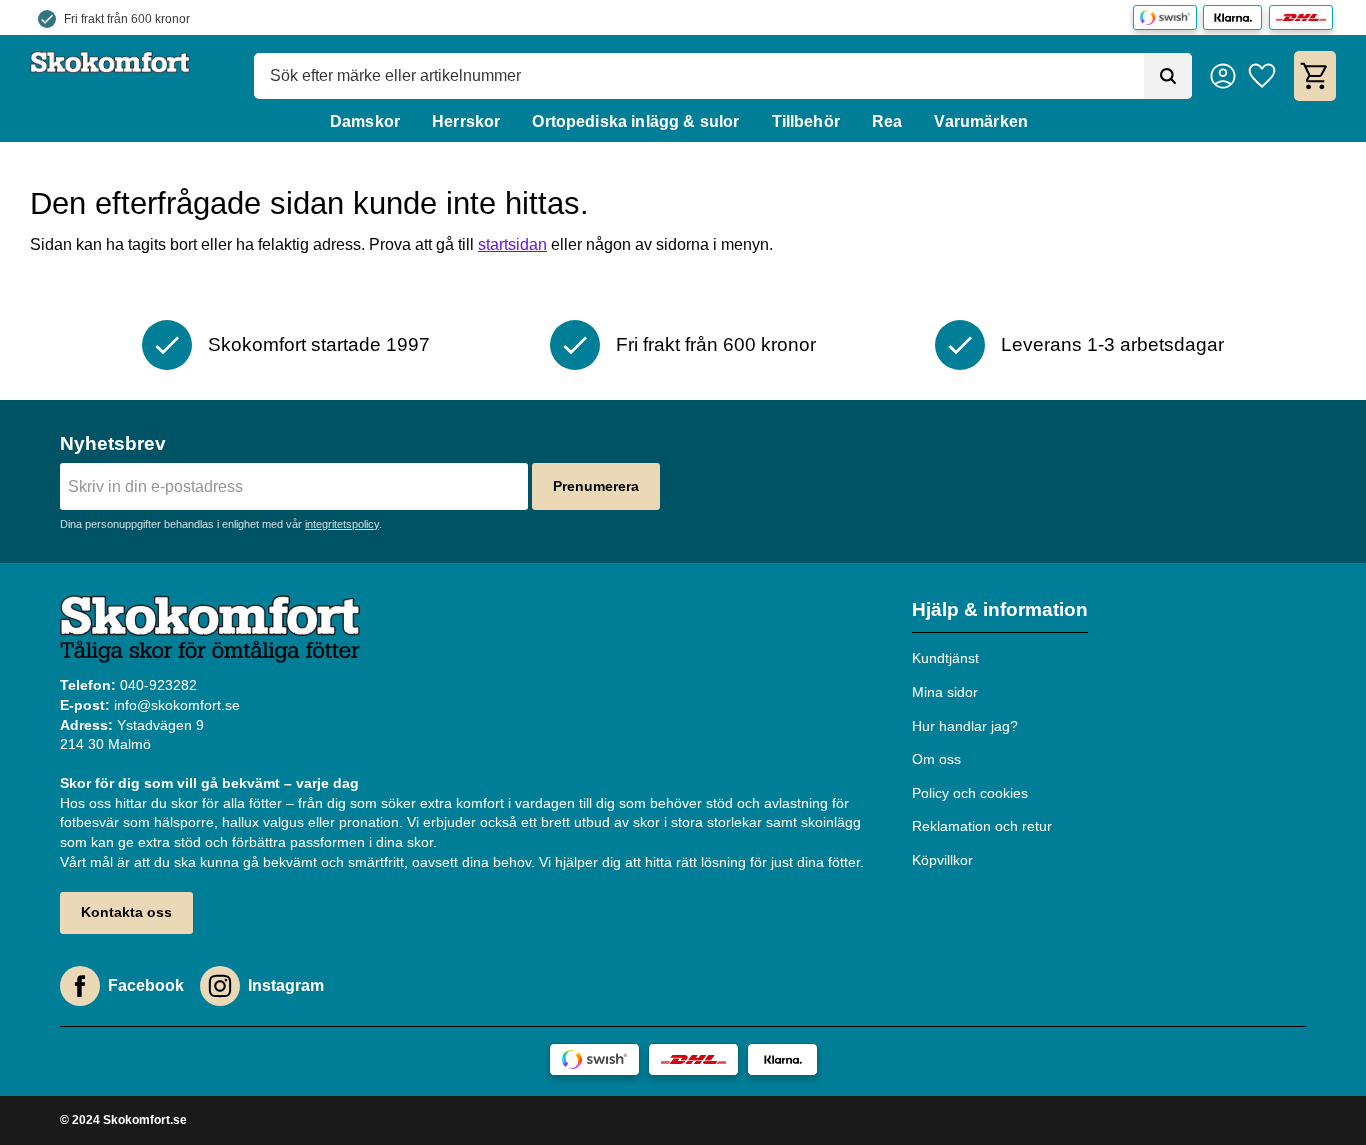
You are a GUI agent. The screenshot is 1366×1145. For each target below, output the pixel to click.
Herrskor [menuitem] (466, 121)
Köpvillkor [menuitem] (942, 860)
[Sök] (1168, 76)
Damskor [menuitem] (365, 121)
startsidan (512, 244)
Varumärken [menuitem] (981, 121)
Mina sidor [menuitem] (945, 692)
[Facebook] (80, 986)
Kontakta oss (126, 912)
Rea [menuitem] (887, 121)
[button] (1262, 76)
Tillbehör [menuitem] (806, 121)
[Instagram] (220, 986)
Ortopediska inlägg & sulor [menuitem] (635, 121)
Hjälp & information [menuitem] (1000, 609)
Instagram (286, 985)
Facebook (146, 985)
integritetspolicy (342, 524)
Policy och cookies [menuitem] (970, 793)
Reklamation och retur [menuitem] (982, 826)
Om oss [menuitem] (936, 759)
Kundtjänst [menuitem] (945, 658)
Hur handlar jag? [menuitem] (965, 726)
